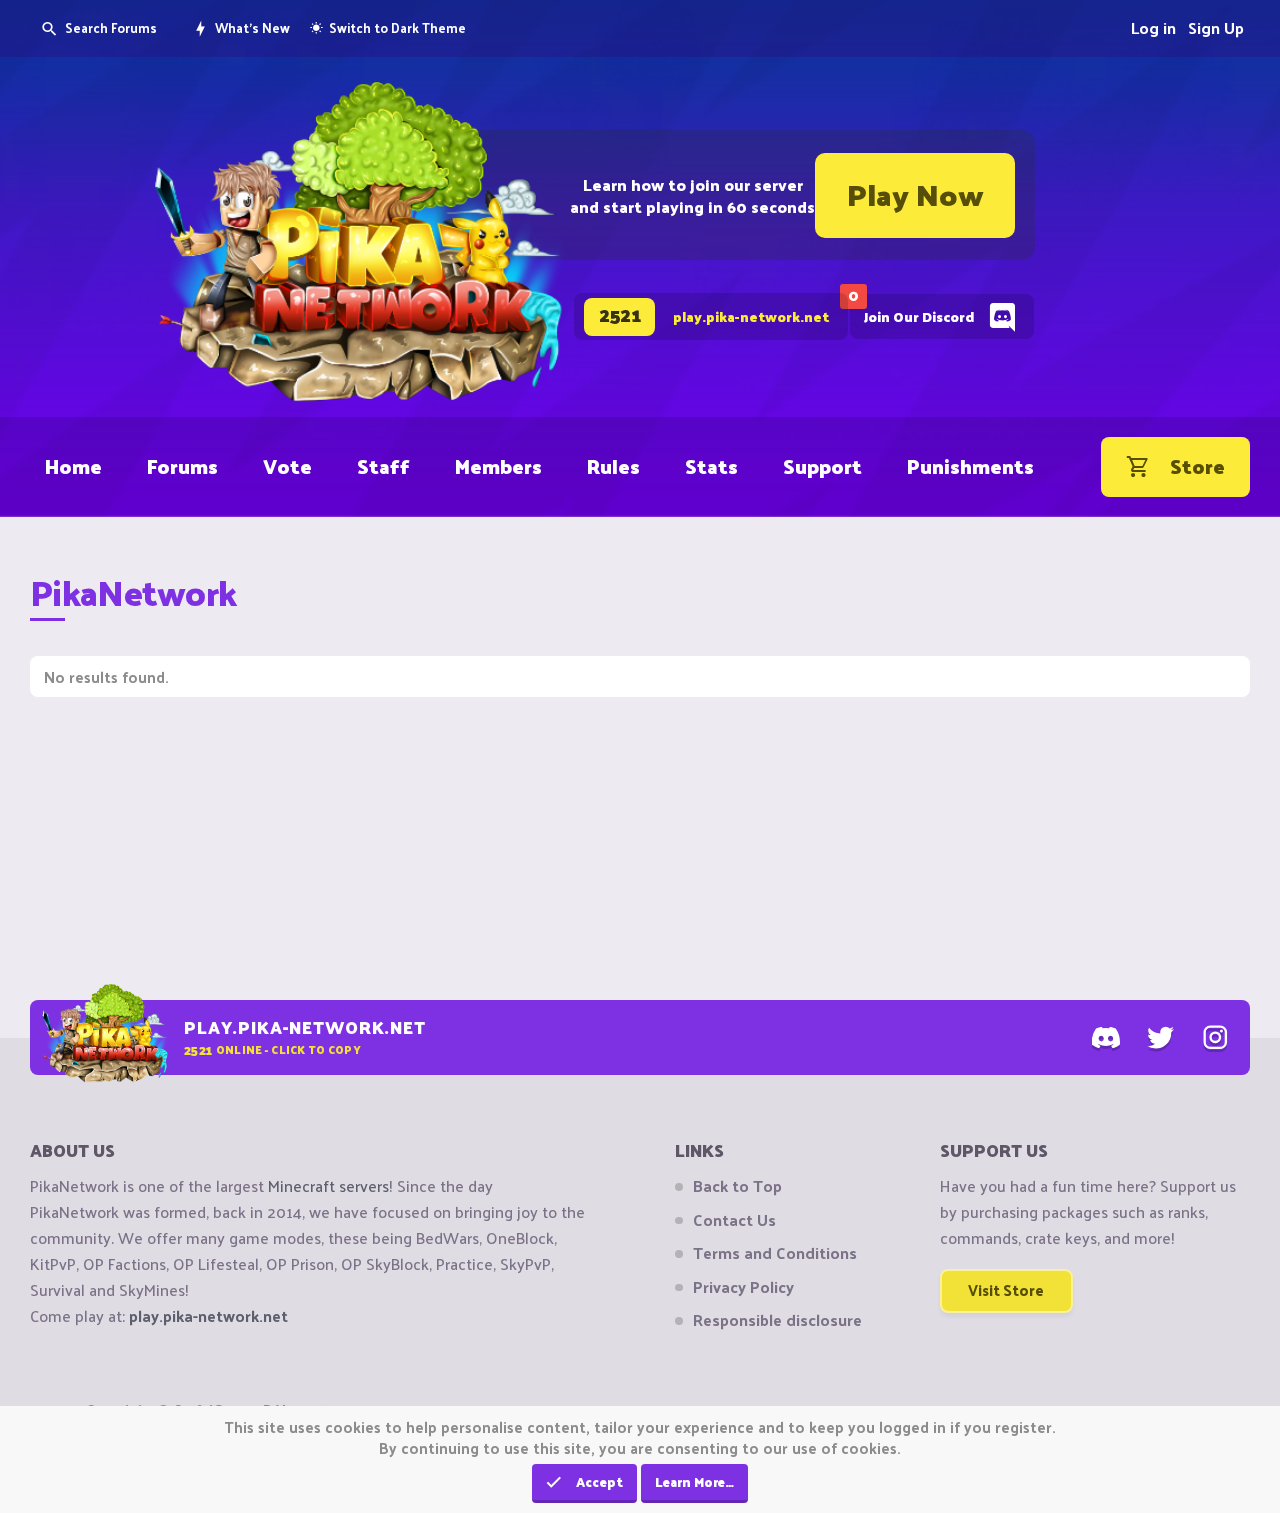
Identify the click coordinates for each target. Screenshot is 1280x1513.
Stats (711, 466)
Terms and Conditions (775, 1253)
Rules (613, 466)
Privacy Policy (743, 1287)
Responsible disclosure (777, 1320)
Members (498, 466)
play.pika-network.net (208, 1315)
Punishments (970, 466)
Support (822, 466)
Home (73, 466)
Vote (287, 466)
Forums (182, 466)
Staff (383, 466)
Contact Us (734, 1220)
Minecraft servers (328, 1185)
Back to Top (737, 1186)
